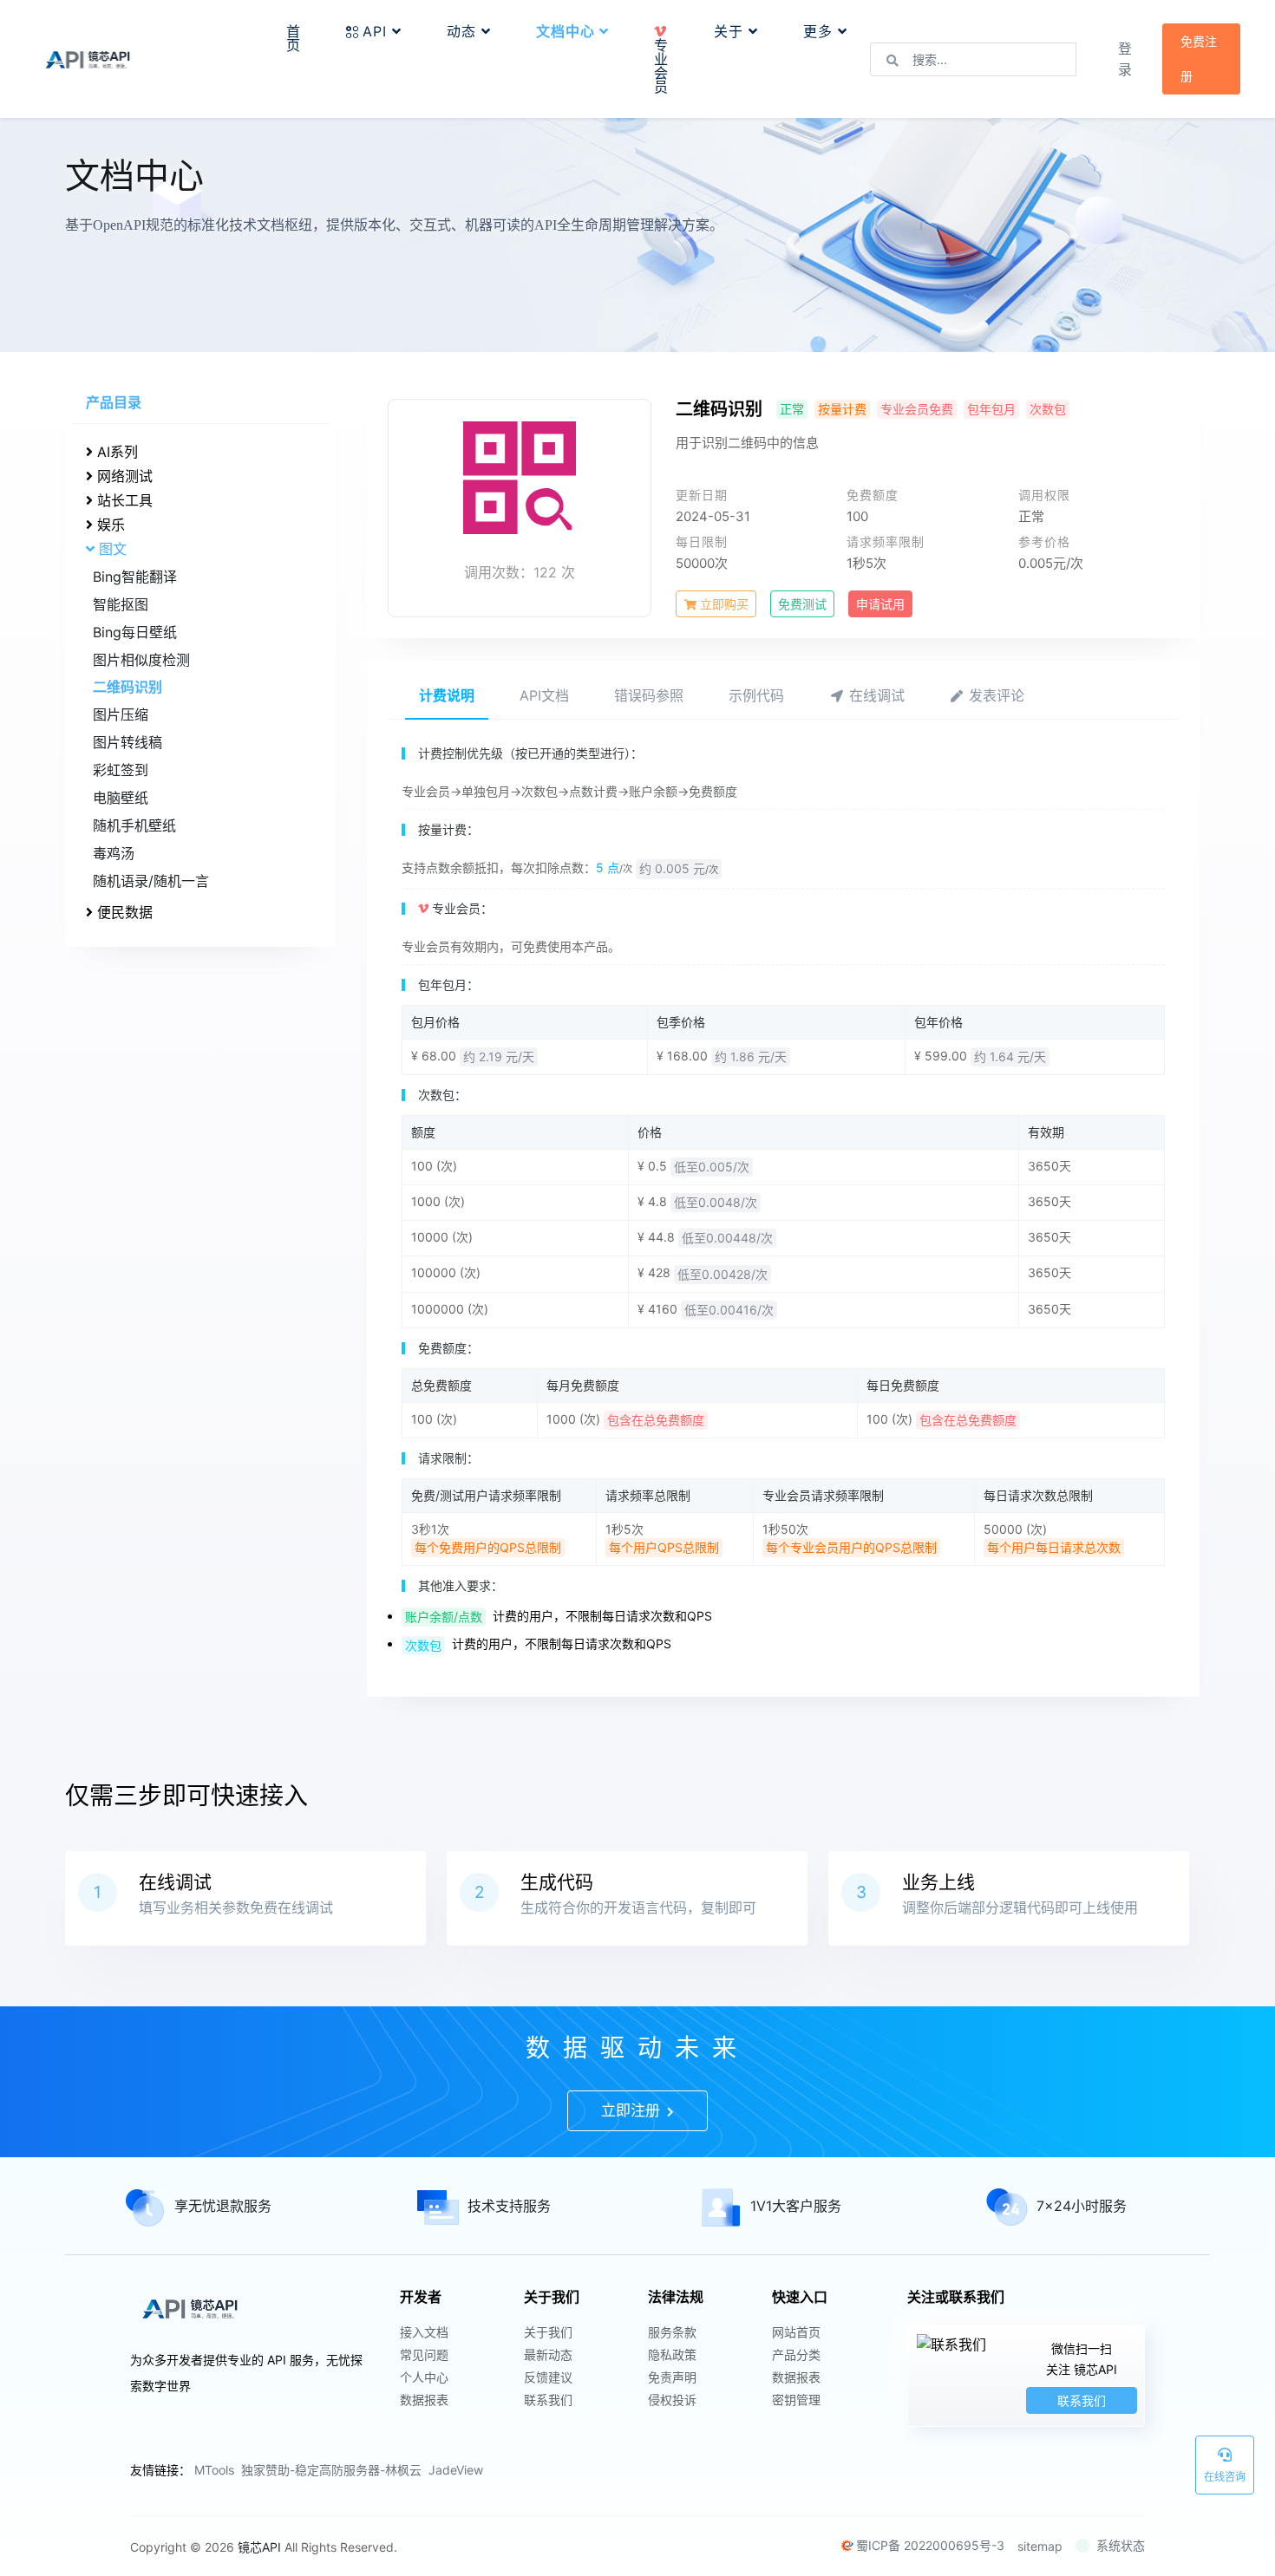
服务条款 (672, 2332)
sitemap (1040, 2546)
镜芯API (259, 2547)
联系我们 (548, 2400)
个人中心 (424, 2377)
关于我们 (548, 2332)
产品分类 (796, 2354)
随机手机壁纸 (134, 825)
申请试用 (880, 604)
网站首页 (796, 2332)
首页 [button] (294, 38)
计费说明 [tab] (447, 695)
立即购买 (722, 604)
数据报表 (424, 2400)
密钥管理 (796, 2400)
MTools (214, 2470)
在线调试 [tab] (875, 695)
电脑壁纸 (121, 798)
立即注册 (633, 2110)
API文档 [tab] (544, 695)
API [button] (377, 31)
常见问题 (424, 2354)
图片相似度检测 (141, 660)
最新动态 (548, 2354)
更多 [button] (821, 31)
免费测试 (802, 604)
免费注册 (1199, 59)
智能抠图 (121, 604)
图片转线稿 (127, 742)
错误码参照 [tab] (649, 695)
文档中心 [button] (568, 31)
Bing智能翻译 (135, 577)
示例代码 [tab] (756, 695)
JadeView (456, 2470)
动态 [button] (464, 31)
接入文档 (424, 2332)
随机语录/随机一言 (151, 881)
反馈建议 (548, 2377)
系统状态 (1121, 2545)
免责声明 (672, 2377)
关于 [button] (731, 31)
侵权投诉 (672, 2400)
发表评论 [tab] (994, 695)
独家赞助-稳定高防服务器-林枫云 (331, 2470)
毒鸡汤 (114, 853)
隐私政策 (672, 2354)
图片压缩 (121, 714)
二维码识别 (127, 687)
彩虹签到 (121, 770)
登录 (1125, 59)
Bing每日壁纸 (135, 632)
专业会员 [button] (661, 66)
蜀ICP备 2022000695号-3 (930, 2545)
